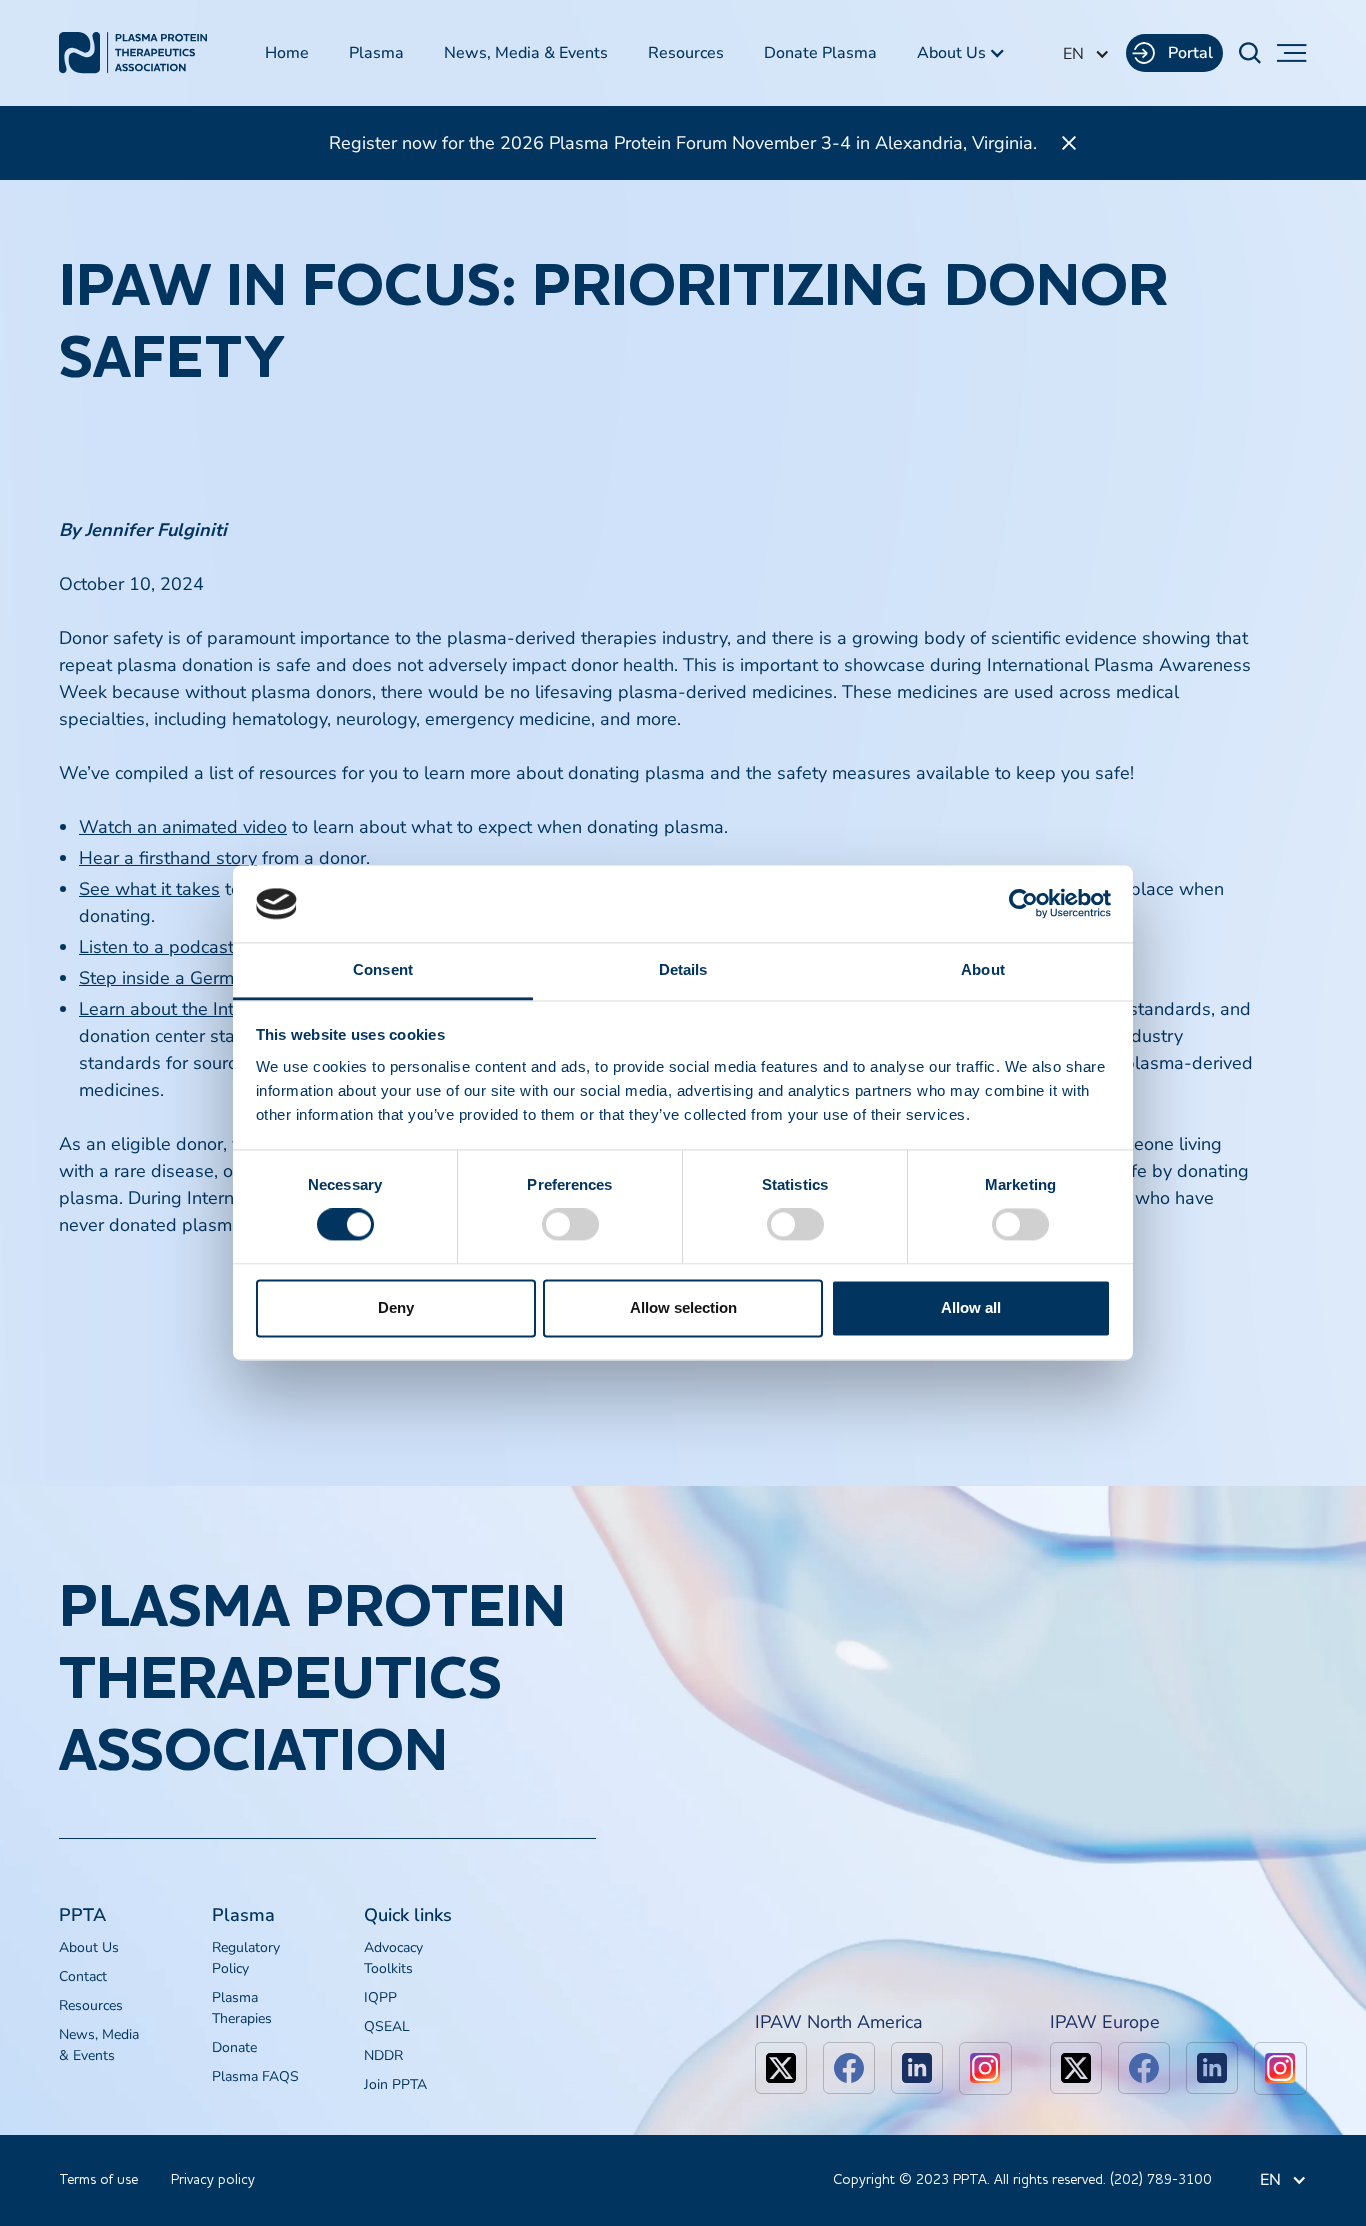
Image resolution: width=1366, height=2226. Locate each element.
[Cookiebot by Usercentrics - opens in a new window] (1023, 904)
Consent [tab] (383, 969)
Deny (396, 1307)
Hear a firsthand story (168, 858)
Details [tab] (683, 969)
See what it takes (149, 889)
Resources (686, 53)
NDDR (383, 2055)
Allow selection (683, 1307)
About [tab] (983, 969)
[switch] (570, 1225)
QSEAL (387, 2026)
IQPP (380, 1997)
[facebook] (849, 2068)
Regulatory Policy (246, 1958)
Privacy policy (213, 2180)
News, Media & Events (526, 53)
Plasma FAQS (255, 2076)
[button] (961, 53)
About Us (89, 1947)
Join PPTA (395, 2084)
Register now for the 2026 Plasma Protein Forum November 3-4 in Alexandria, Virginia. (683, 143)
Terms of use (98, 2180)
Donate (234, 2047)
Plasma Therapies (242, 2008)
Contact (83, 1976)
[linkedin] (917, 2068)
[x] (781, 2068)
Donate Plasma (820, 53)
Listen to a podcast (156, 947)
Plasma (376, 53)
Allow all (971, 1307)
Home (287, 53)
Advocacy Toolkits (393, 1958)
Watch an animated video (183, 827)
